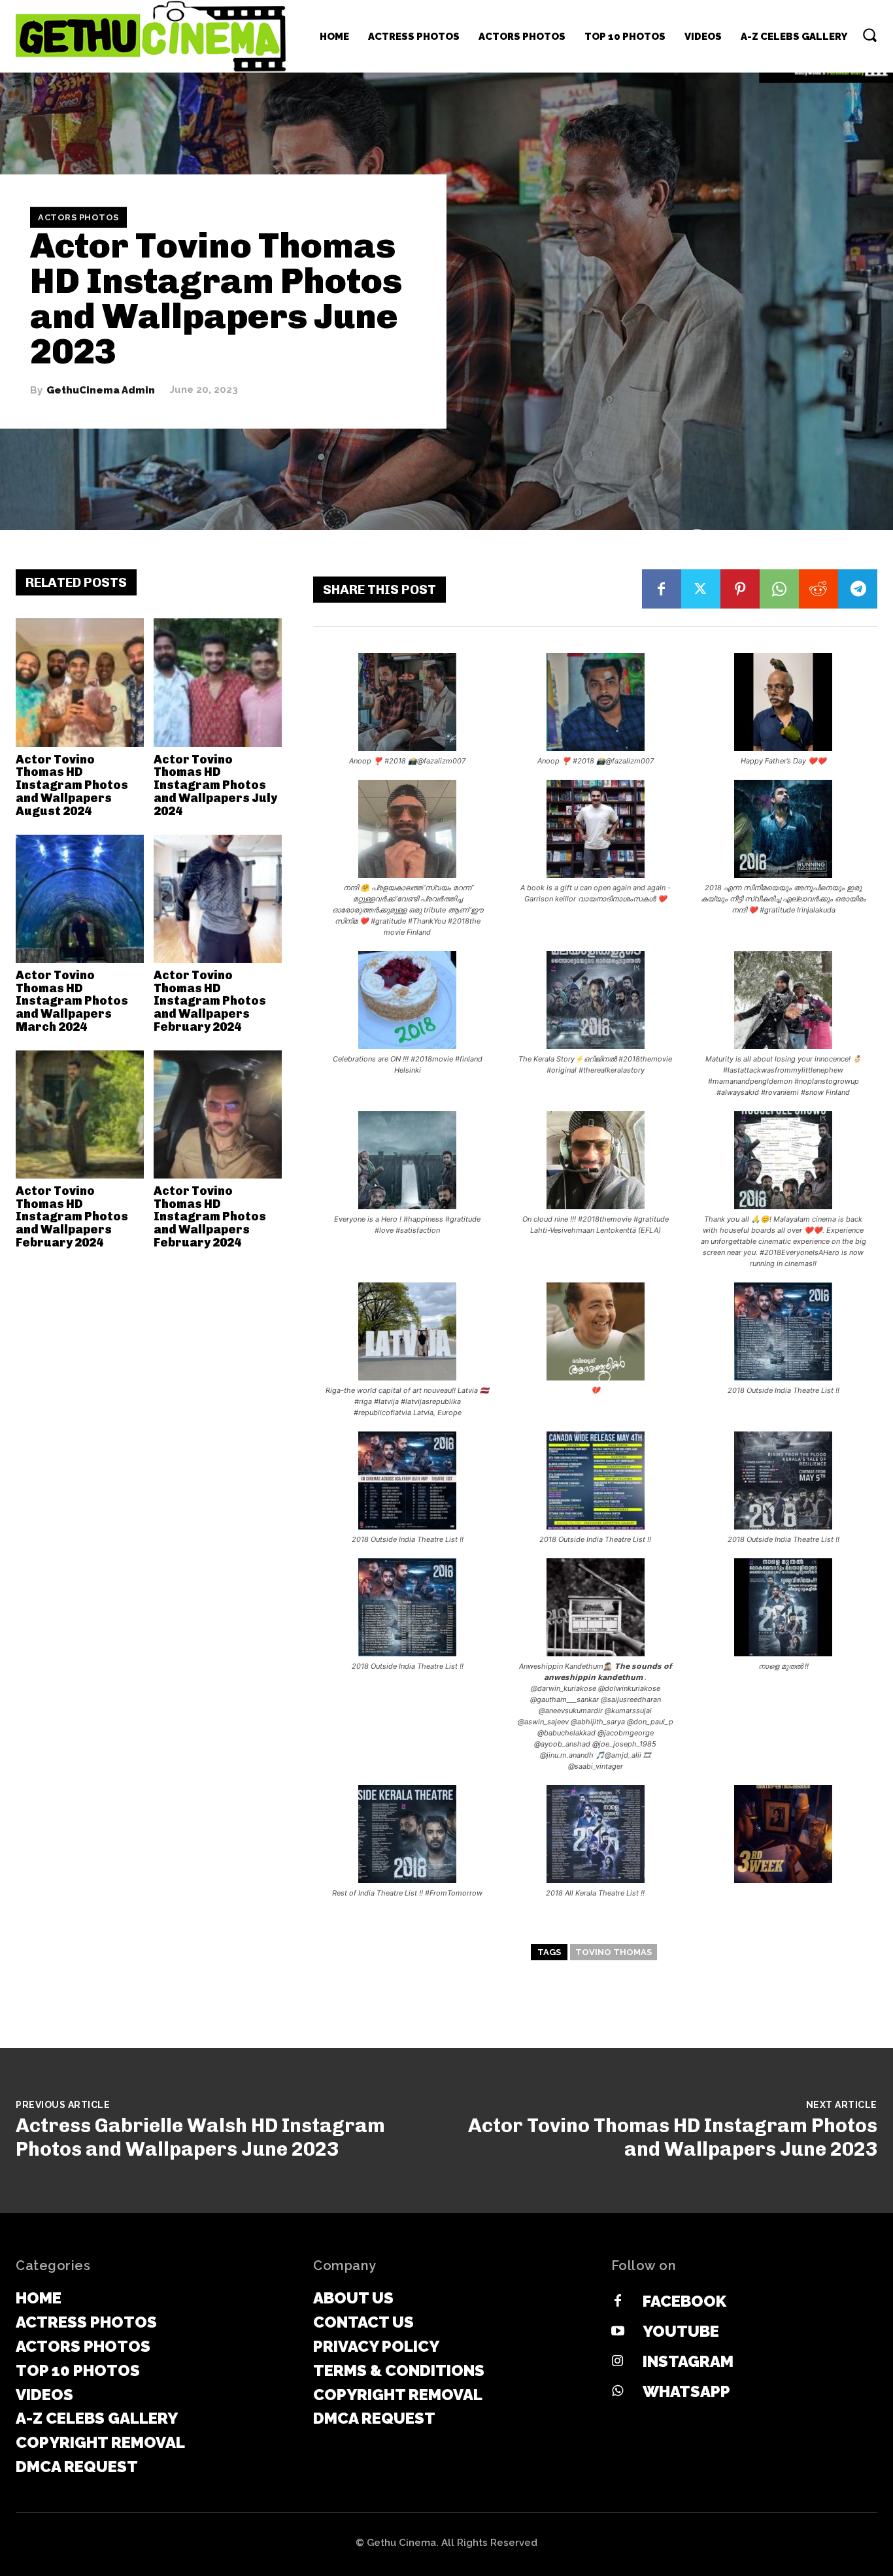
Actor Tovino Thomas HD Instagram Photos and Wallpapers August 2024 (72, 785)
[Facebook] (662, 589)
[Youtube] (618, 2332)
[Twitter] (701, 589)
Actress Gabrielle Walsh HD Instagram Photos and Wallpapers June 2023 (200, 2137)
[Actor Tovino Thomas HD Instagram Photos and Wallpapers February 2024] (218, 899)
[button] (869, 35)
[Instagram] (618, 2362)
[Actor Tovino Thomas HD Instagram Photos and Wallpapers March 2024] (80, 899)
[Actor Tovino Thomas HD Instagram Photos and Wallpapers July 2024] (218, 682)
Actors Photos (78, 217)
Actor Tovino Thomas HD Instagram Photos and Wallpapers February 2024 (210, 1001)
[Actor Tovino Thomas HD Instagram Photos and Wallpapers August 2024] (80, 682)
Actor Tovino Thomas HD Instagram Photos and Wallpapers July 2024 (215, 785)
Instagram (688, 2361)
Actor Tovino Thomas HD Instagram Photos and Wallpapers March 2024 (72, 1001)
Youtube (681, 2331)
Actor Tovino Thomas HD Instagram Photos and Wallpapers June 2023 (673, 2137)
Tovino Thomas (614, 1952)
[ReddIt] (818, 589)
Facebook (684, 2301)
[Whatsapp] (618, 2392)
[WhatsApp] (779, 589)
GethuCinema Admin (101, 390)
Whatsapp (686, 2391)
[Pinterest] (740, 589)
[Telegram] (858, 589)
